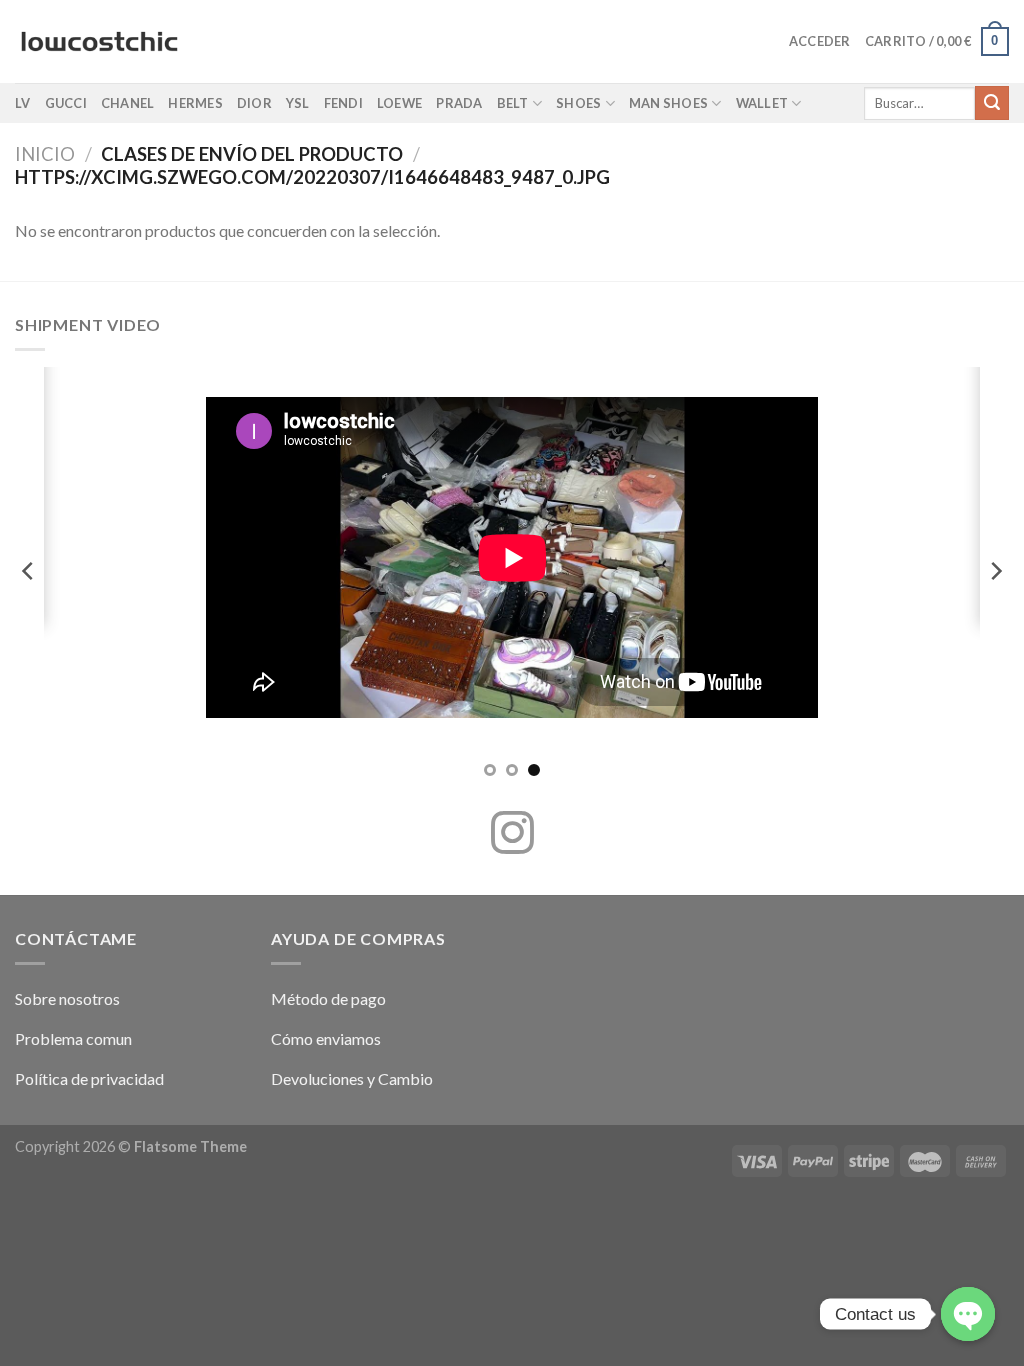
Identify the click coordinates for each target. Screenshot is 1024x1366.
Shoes (578, 103)
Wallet (762, 103)
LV (23, 103)
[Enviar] (992, 103)
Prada (459, 103)
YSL (298, 103)
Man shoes (668, 103)
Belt (513, 103)
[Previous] (29, 570)
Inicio (45, 154)
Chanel (128, 103)
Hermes (195, 103)
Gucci (66, 103)
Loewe (399, 103)
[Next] (995, 570)
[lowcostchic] (99, 42)
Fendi (343, 103)
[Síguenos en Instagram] (512, 836)
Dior (254, 103)
